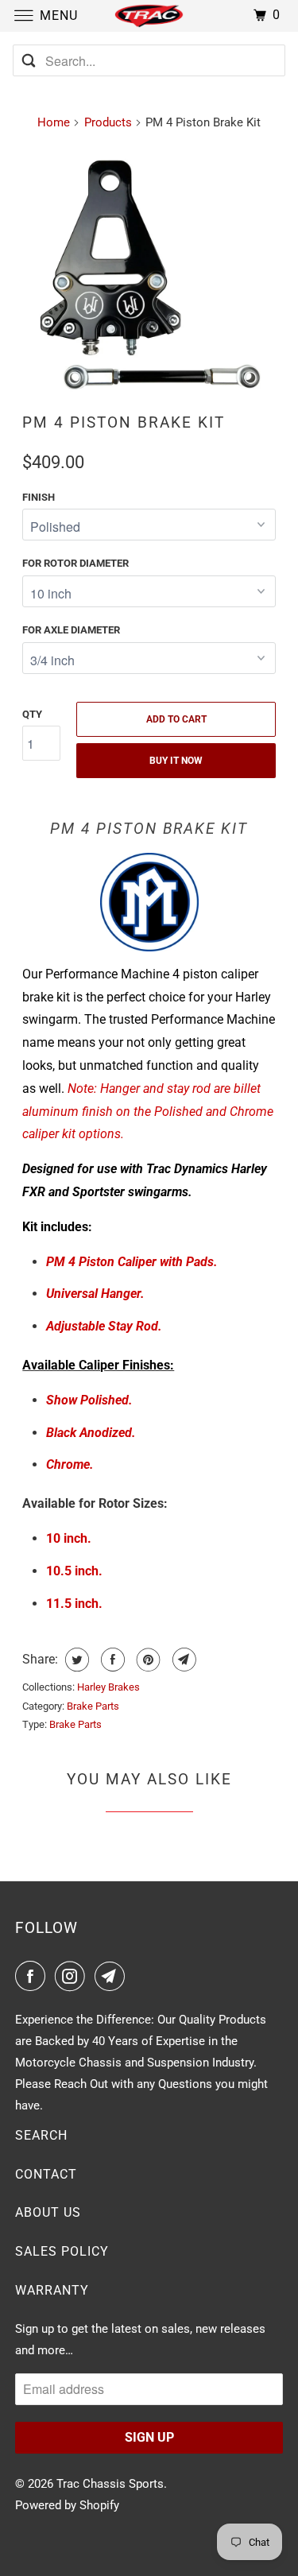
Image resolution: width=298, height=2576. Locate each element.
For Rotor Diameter (75, 563)
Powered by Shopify (67, 2505)
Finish (39, 497)
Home (54, 122)
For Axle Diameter (71, 630)
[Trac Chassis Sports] (149, 15)
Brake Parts (93, 1706)
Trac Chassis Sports (110, 2484)
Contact (46, 2174)
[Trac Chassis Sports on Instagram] (73, 1976)
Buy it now (176, 761)
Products (108, 122)
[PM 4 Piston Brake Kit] (149, 273)
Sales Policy (62, 2251)
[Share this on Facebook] (111, 1660)
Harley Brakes (108, 1687)
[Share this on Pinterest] (147, 1660)
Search (41, 2135)
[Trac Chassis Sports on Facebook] (33, 1976)
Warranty (52, 2290)
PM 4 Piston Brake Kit (124, 422)
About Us (48, 2212)
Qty (32, 714)
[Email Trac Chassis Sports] (113, 1976)
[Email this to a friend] (182, 1660)
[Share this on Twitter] (75, 1660)
